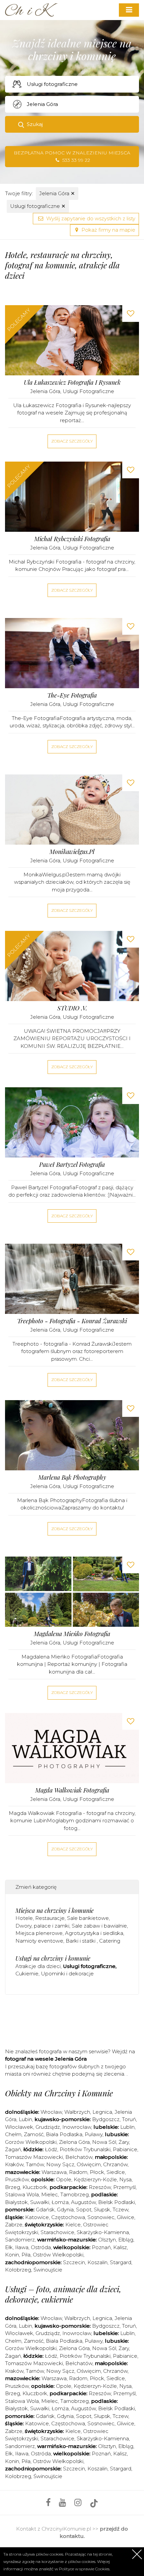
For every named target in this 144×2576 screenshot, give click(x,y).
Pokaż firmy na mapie (108, 230)
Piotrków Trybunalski (85, 2149)
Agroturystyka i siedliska (94, 1933)
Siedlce (116, 2172)
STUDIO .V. (72, 1008)
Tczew (120, 2210)
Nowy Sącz (60, 2164)
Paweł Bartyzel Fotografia (72, 1165)
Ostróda (41, 2247)
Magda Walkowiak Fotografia (72, 1790)
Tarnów (35, 2164)
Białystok (16, 2202)
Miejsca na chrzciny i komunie (55, 1911)
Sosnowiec (101, 2217)
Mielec (50, 2194)
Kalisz (120, 2247)
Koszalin (97, 2262)
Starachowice (57, 2232)
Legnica (102, 2112)
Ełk (9, 2247)
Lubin (25, 2119)
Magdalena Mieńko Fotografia (72, 1634)
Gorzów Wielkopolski (31, 2142)
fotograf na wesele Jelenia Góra (46, 2059)
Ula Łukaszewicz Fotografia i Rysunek (72, 383)
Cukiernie (27, 1974)
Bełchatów (79, 2157)
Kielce (73, 2225)
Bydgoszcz (106, 2119)
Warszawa (54, 2172)
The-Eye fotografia (72, 695)
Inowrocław (77, 2127)
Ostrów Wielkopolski (58, 2255)
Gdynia (65, 2210)
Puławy (94, 2134)
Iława (22, 2247)
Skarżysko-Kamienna (103, 2232)
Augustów (83, 2202)
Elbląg (126, 2240)
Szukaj (35, 124)
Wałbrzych (77, 2112)
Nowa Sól (104, 2142)
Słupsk (102, 2210)
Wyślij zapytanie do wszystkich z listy (90, 218)
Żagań (13, 2149)
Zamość (34, 2134)
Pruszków (17, 2179)
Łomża (60, 2202)
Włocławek (19, 2127)
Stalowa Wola (22, 2194)
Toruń (129, 2119)
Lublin (127, 2127)
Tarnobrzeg (75, 2194)
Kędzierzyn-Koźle (95, 2179)
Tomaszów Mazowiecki (34, 2157)
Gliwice (126, 2217)
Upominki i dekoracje (67, 1974)
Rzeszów (100, 2187)
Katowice (37, 2217)
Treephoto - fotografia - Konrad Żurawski (72, 1321)
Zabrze (14, 2225)
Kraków (14, 2164)
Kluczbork (35, 2187)
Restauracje (50, 1918)
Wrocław (51, 2112)
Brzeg (13, 2187)
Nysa (125, 2179)
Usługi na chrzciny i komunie (53, 1958)
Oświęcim (89, 2164)
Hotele (24, 1918)
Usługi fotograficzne (38, 206)
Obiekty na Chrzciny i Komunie (59, 2093)
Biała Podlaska (64, 2134)
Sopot (84, 2210)
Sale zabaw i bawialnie (99, 1926)
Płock (97, 2172)
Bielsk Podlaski (117, 2202)
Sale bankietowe (88, 1918)
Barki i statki (81, 1941)
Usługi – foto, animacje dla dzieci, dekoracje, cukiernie (63, 2294)
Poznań (101, 2247)
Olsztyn (107, 2240)
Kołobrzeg (18, 2270)
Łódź (51, 2149)
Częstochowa (68, 2217)
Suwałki (40, 2202)
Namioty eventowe (39, 1941)
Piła (26, 2255)
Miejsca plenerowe (39, 1933)
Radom (78, 2172)
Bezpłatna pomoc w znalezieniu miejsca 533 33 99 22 (72, 157)
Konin (12, 2255)
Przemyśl (124, 2187)
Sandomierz (20, 2240)
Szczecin (74, 2262)
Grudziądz (48, 2127)
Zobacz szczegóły (72, 441)
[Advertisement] (75, 2020)
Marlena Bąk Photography (72, 1478)
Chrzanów (115, 2164)
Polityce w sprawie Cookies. (85, 2569)
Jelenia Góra (57, 193)
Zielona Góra (74, 2142)
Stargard (121, 2262)
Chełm (13, 2134)
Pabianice (125, 2149)
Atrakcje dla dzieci (38, 1966)
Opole (64, 2179)
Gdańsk (45, 2210)
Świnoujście (48, 2270)
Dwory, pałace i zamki (42, 1926)
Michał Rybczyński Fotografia (72, 539)
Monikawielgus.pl (72, 852)
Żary (124, 2142)
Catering (110, 1941)
